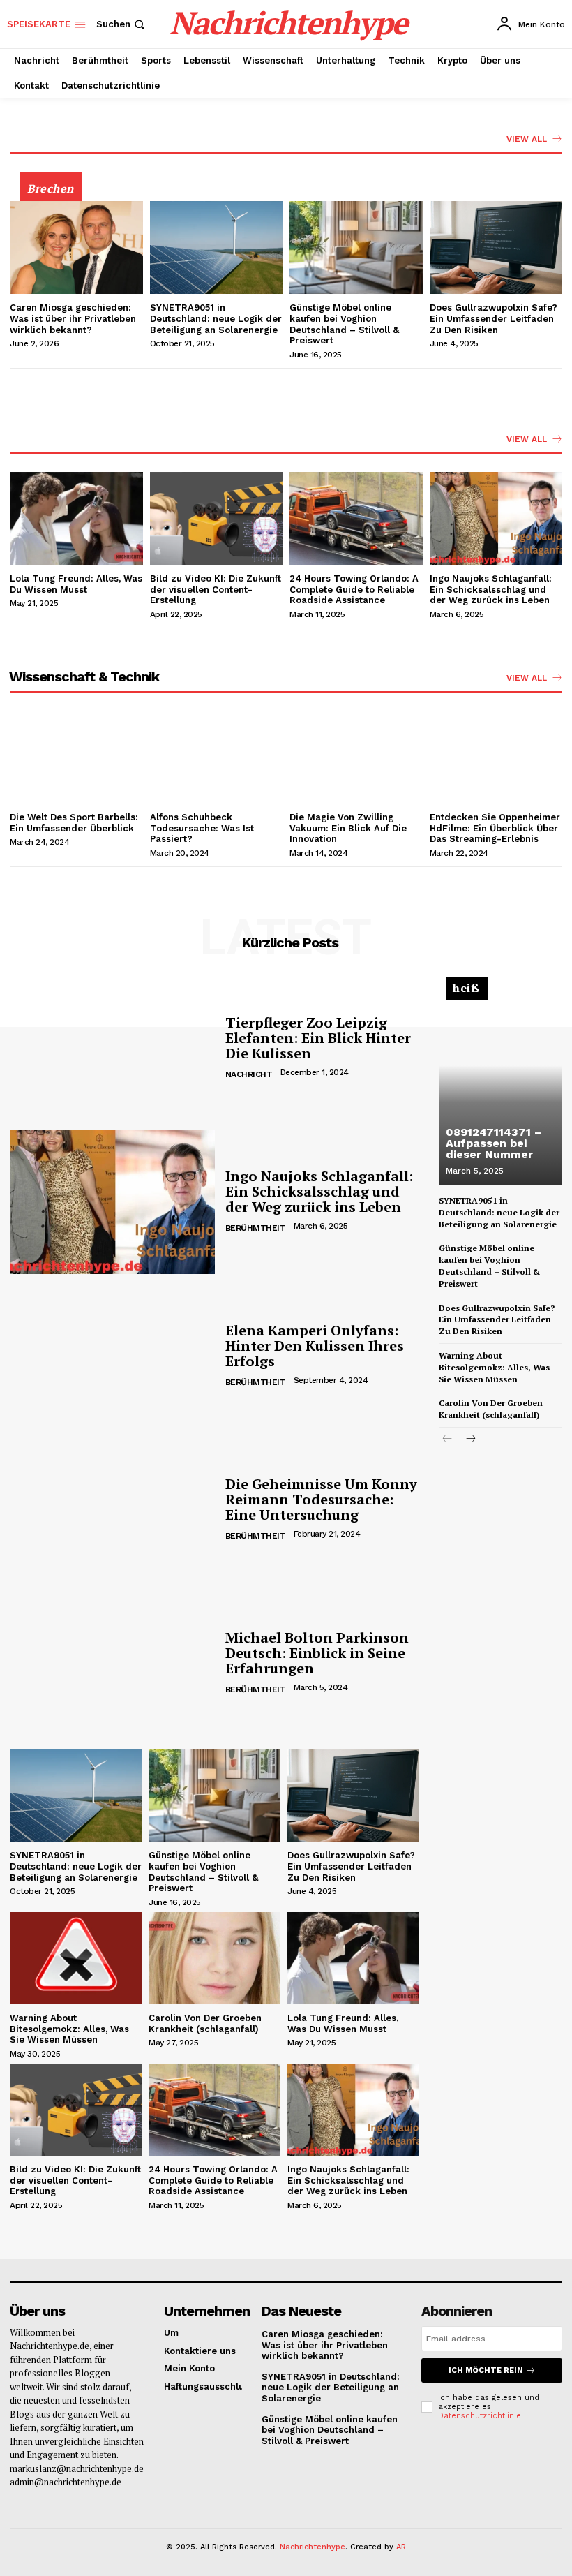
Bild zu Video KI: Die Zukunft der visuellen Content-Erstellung (216, 589)
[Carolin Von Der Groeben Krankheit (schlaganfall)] (214, 1958)
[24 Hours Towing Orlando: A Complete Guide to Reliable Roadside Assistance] (356, 518)
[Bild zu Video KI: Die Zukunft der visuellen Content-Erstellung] (217, 518)
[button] (122, 24)
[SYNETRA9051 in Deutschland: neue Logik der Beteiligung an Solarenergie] (217, 247)
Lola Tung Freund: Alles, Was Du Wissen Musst (76, 584)
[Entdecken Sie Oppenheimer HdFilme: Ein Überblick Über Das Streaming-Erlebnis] (496, 757)
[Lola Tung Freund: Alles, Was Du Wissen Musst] (76, 518)
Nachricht (249, 1074)
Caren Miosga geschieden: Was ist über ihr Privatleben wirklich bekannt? (73, 318)
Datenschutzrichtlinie (480, 2416)
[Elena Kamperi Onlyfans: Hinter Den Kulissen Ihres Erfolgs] (112, 1356)
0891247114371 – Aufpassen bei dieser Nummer (494, 1143)
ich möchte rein (486, 2370)
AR (401, 2547)
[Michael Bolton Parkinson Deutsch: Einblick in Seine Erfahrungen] (112, 1664)
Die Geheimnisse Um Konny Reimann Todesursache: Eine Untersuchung (321, 1499)
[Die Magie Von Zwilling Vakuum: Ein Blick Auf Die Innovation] (356, 757)
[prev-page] (447, 1440)
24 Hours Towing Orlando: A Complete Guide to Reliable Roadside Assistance (354, 589)
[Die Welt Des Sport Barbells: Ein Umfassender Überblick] (76, 757)
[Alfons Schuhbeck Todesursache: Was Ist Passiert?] (217, 757)
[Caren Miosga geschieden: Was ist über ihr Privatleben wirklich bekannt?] (76, 247)
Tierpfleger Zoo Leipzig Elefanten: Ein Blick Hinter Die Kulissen (318, 1038)
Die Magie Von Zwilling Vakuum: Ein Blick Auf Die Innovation (348, 828)
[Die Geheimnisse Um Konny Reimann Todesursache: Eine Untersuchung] (112, 1510)
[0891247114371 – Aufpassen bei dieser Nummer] (500, 1087)
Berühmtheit (256, 1228)
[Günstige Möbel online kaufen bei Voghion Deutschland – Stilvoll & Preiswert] (356, 247)
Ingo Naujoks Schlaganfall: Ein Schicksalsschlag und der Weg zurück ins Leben (491, 589)
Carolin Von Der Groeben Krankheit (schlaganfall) (208, 2023)
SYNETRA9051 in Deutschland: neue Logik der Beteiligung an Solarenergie (216, 318)
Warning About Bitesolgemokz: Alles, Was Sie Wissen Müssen (69, 2029)
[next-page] (470, 1440)
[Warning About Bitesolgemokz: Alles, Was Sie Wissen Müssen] (76, 1958)
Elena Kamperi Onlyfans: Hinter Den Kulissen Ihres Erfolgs (315, 1346)
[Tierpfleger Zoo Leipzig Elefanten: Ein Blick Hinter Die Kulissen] (112, 1048)
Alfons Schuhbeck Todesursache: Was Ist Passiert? (202, 828)
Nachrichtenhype (313, 2547)
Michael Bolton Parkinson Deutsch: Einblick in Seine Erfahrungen (317, 1653)
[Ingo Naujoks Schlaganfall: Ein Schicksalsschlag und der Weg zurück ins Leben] (496, 518)
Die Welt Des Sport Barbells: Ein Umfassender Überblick (74, 823)
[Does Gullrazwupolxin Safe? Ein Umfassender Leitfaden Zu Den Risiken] (496, 247)
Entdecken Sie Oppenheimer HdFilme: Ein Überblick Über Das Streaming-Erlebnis (495, 828)
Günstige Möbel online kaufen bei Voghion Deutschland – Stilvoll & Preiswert (344, 324)
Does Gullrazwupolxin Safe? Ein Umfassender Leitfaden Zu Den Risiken (494, 318)
